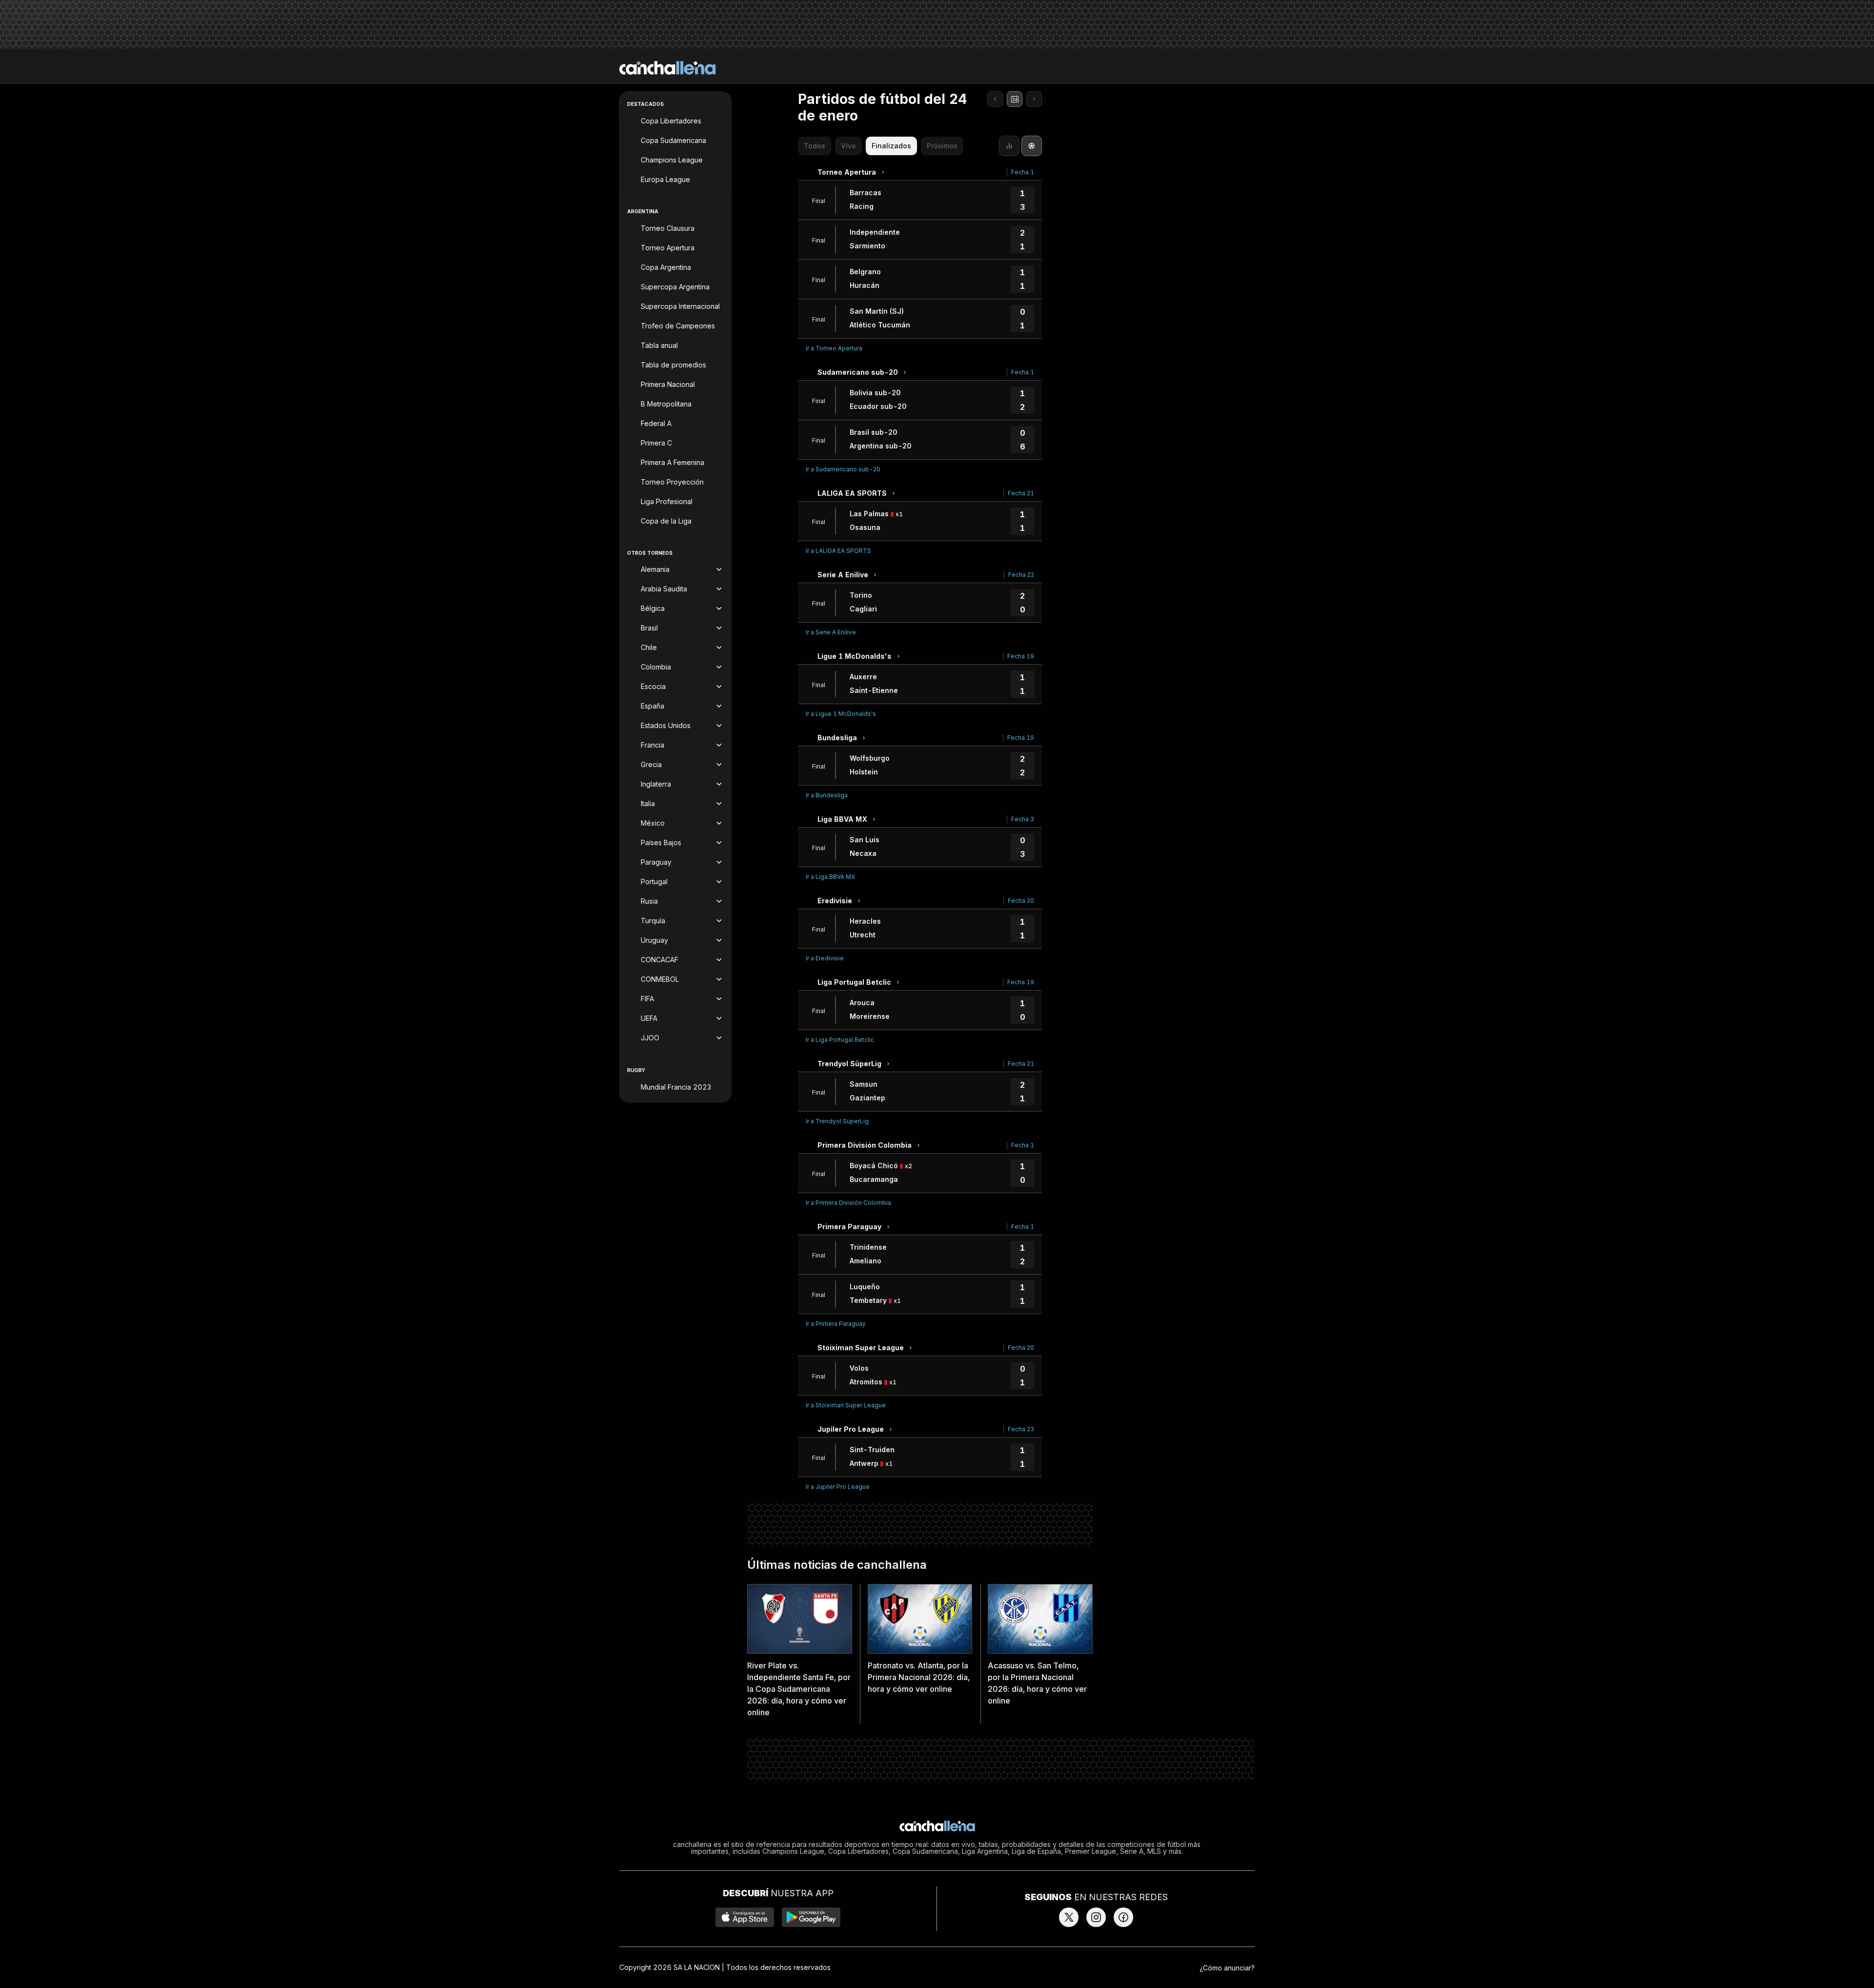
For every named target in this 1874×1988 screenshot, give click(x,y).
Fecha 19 (1021, 656)
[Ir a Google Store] (811, 1917)
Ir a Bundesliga (827, 795)
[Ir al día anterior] (995, 99)
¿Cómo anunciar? (1227, 1968)
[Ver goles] (1032, 146)
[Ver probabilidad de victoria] (1009, 146)
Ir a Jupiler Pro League (838, 1487)
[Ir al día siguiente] (1034, 99)
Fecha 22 (1021, 575)
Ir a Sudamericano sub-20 (843, 469)
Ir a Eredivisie (825, 958)
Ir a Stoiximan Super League (846, 1405)
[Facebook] (1123, 1917)
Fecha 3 (1023, 819)
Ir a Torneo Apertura (834, 348)
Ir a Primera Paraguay (836, 1324)
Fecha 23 (1021, 1429)
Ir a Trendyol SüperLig (837, 1121)
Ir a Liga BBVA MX (830, 877)
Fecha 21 (1021, 493)
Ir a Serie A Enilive (831, 632)
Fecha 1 (1023, 172)
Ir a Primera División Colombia (848, 1203)
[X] (1069, 1917)
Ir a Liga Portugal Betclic (840, 1040)
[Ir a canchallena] (668, 68)
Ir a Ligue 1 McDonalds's (841, 714)
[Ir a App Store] (745, 1917)
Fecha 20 (1021, 901)
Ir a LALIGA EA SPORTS (838, 551)
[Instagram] (1096, 1917)
